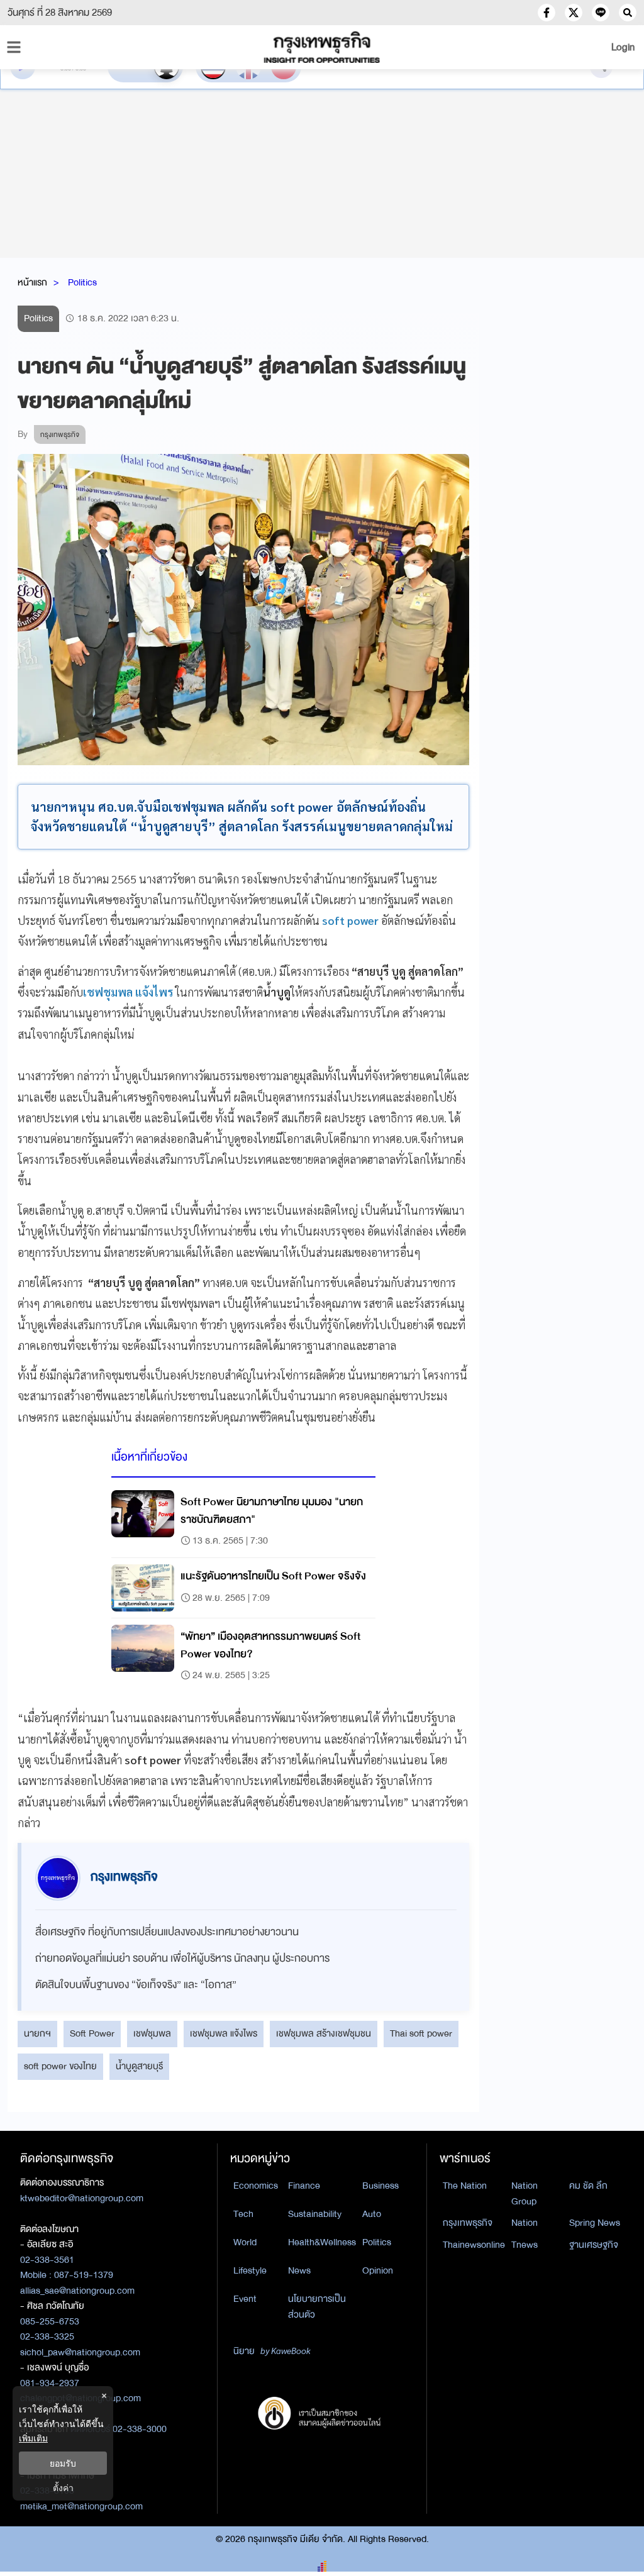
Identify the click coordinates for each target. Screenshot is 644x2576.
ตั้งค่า (63, 2488)
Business (380, 2186)
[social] (547, 13)
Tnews (525, 2245)
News (299, 2270)
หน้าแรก (32, 282)
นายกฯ (37, 2033)
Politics (82, 282)
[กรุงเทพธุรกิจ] (322, 47)
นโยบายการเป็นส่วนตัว (317, 2307)
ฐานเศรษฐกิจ (594, 2245)
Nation (525, 2223)
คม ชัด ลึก (588, 2186)
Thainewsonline (474, 2245)
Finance (304, 2186)
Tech (243, 2214)
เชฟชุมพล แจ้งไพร (224, 2033)
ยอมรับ (63, 2463)
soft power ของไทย (60, 2066)
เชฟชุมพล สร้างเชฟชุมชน (324, 2033)
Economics (256, 2186)
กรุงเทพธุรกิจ (468, 2223)
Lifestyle (250, 2270)
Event (245, 2299)
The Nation (465, 2186)
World (245, 2242)
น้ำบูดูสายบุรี (139, 2066)
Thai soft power (421, 2033)
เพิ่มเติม (33, 2438)
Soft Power (92, 2033)
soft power (350, 920)
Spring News (595, 2223)
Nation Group (525, 2193)
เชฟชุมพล (152, 2033)
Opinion (378, 2270)
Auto (372, 2214)
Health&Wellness (322, 2242)
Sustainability (315, 2214)
